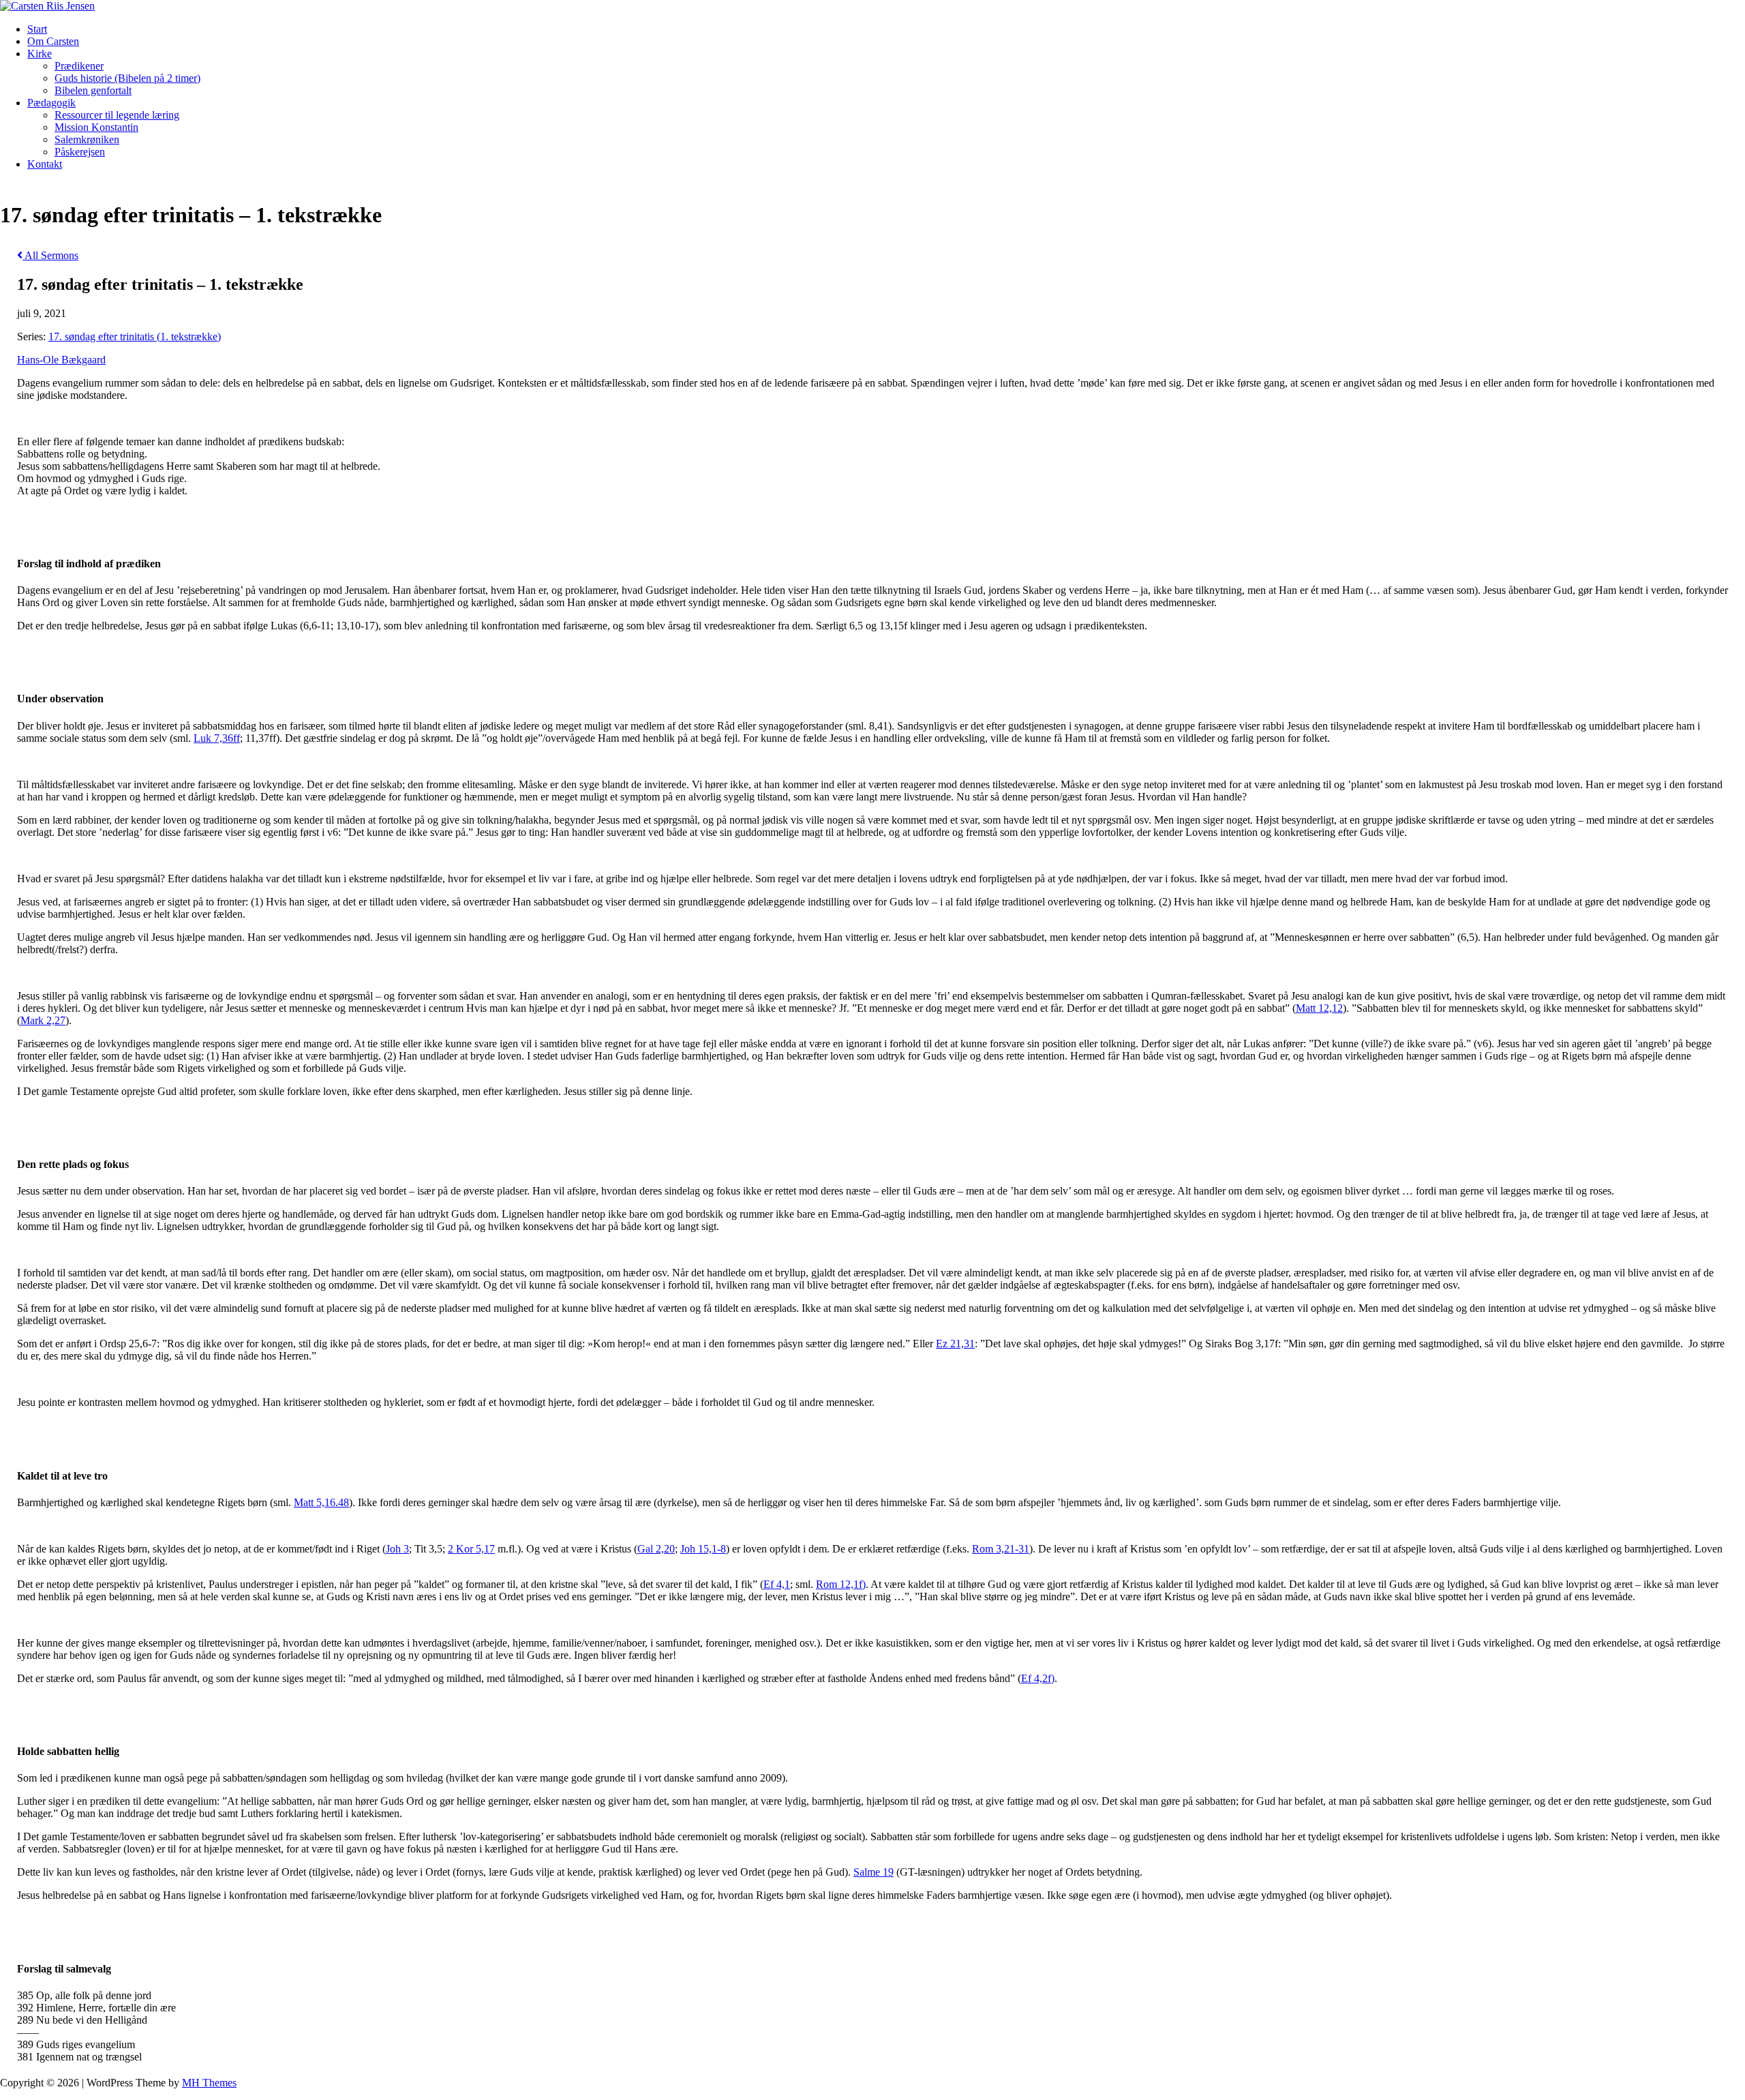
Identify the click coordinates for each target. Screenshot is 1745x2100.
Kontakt (45, 164)
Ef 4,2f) (1038, 1678)
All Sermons (50, 255)
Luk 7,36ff (217, 738)
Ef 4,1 (777, 1584)
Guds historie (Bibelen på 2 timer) (127, 78)
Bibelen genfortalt (93, 90)
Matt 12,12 (1319, 1008)
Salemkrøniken (87, 139)
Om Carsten (53, 41)
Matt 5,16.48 (321, 1502)
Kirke (40, 54)
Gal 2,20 (656, 1549)
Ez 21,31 (955, 1344)
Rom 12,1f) (841, 1584)
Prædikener (79, 66)
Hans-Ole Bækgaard (61, 360)
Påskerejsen (80, 152)
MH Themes (209, 2083)
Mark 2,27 (43, 1020)
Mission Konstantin (96, 127)
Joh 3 (397, 1549)
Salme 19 (874, 1872)
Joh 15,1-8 (703, 1549)
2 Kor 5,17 (471, 1549)
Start (37, 29)
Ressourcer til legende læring (117, 115)
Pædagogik (51, 103)
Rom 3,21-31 (1001, 1549)
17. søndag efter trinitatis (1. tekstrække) (135, 336)
